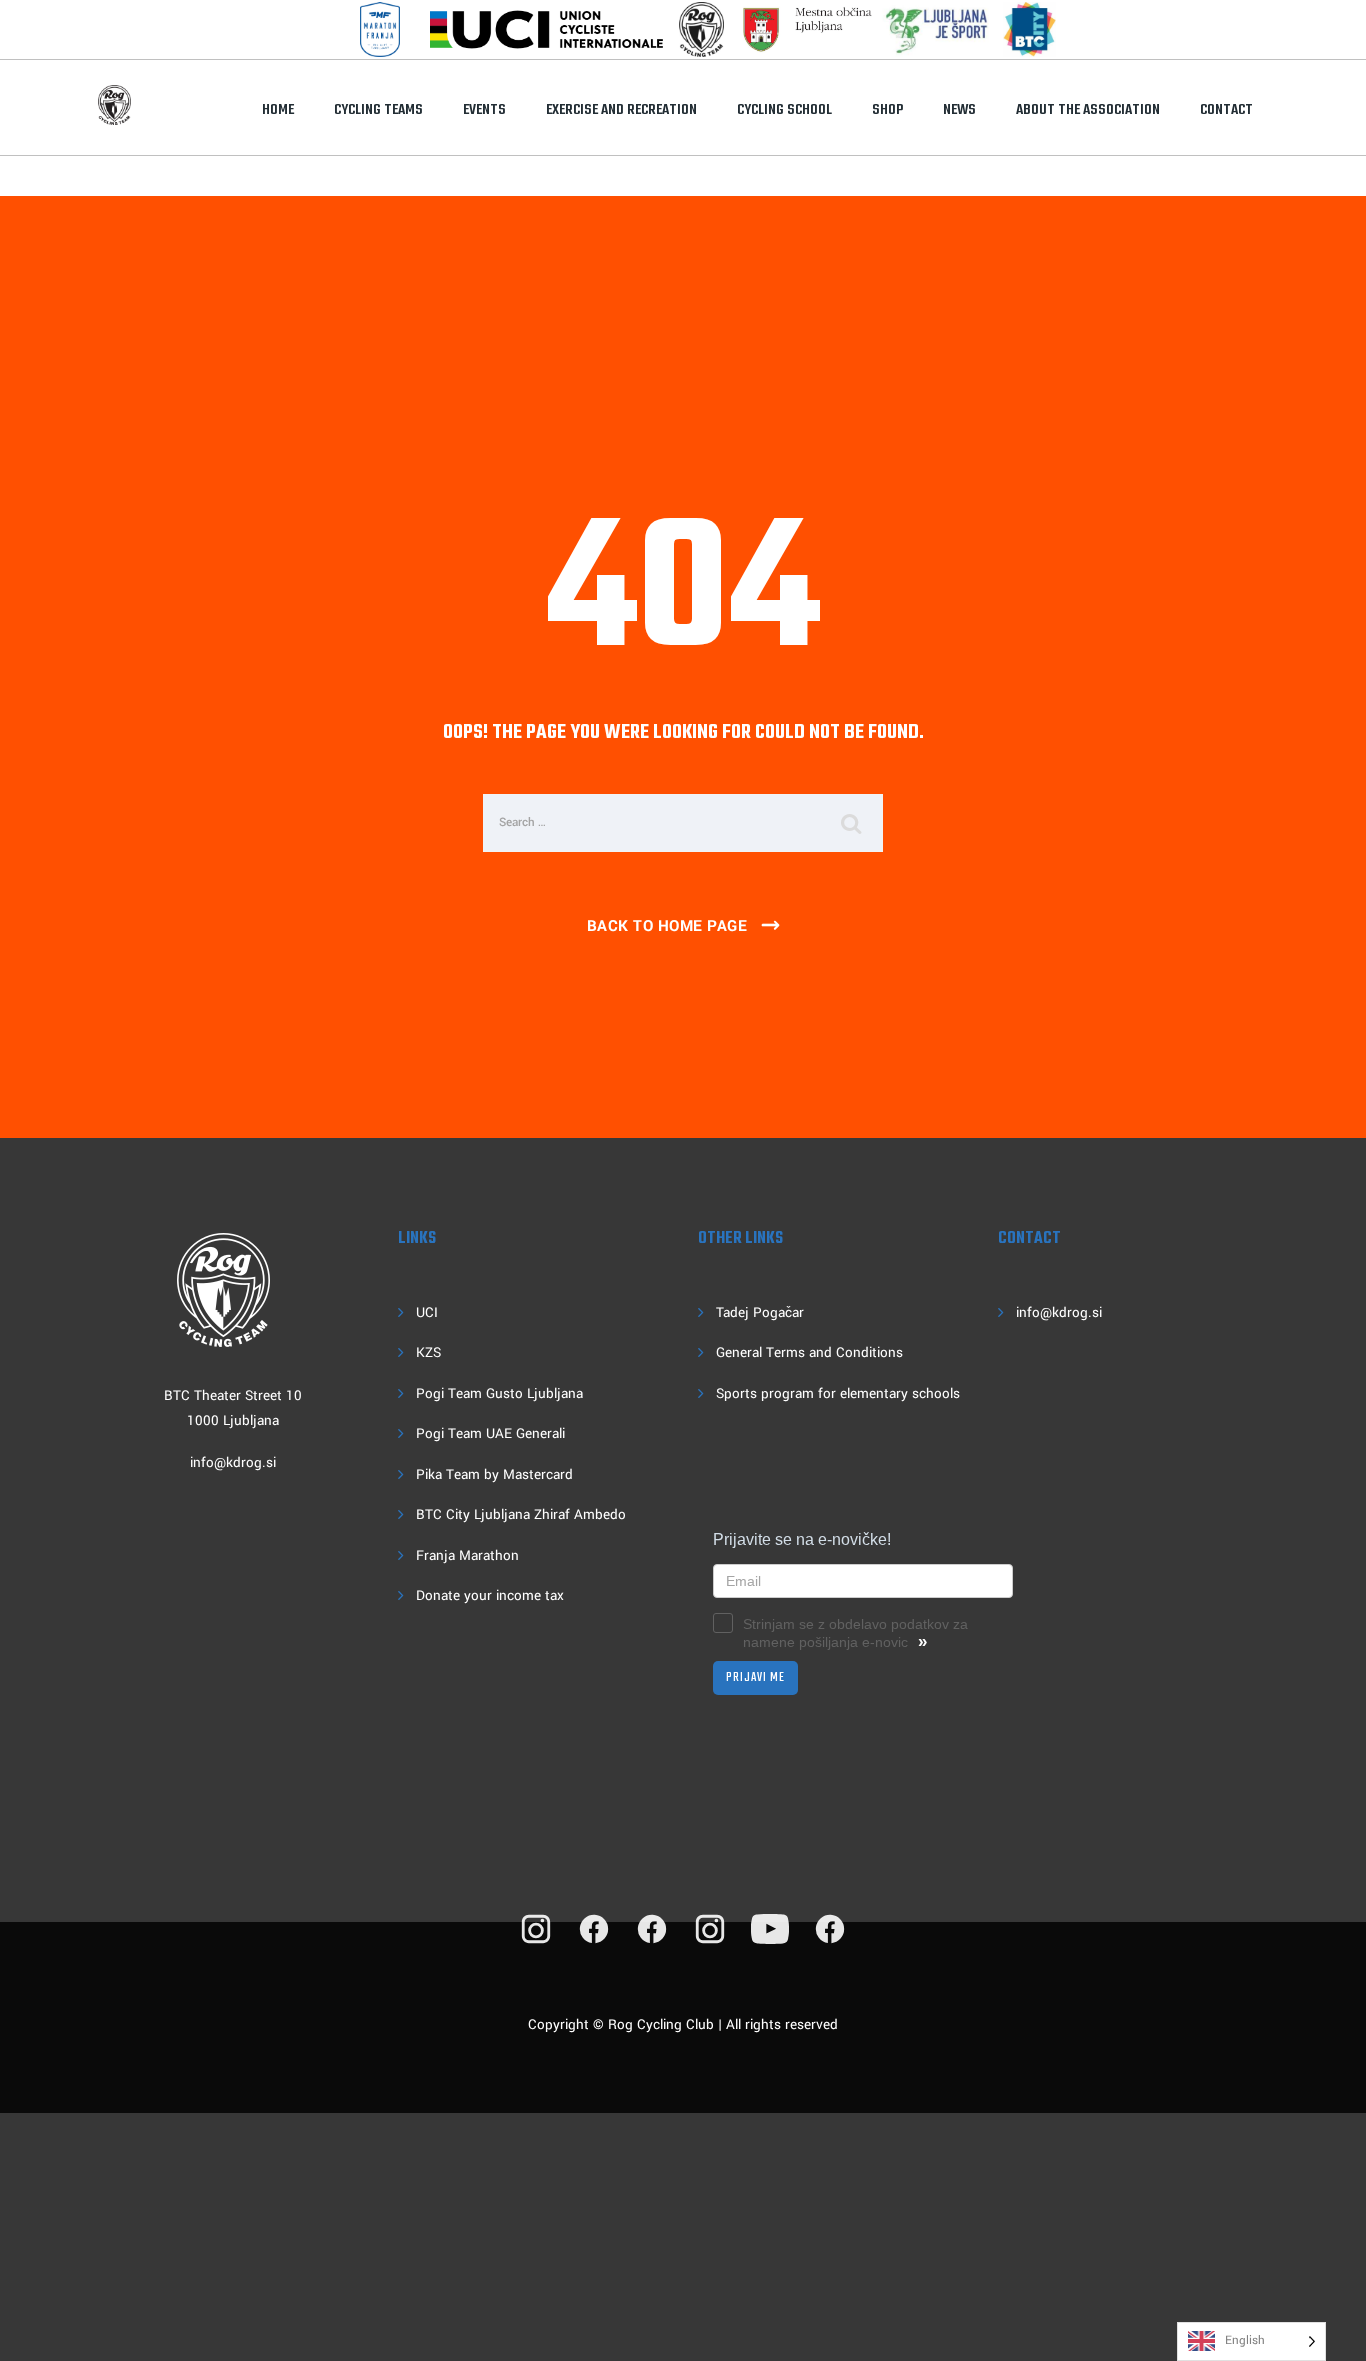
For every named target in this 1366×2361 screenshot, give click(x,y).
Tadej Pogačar (760, 1312)
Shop (887, 110)
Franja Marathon (467, 1555)
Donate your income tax (490, 1595)
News (959, 110)
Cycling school (784, 110)
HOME (278, 110)
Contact (1226, 110)
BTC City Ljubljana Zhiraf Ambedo (521, 1514)
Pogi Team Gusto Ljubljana (499, 1393)
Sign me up (265, 2295)
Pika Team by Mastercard (494, 1474)
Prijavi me (755, 1678)
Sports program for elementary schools (838, 1393)
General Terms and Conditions (809, 1352)
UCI (427, 1312)
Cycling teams (378, 110)
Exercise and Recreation (621, 110)
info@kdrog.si (233, 1462)
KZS (428, 1352)
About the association (1088, 110)
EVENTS (484, 110)
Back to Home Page (667, 926)
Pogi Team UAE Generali (490, 1433)
